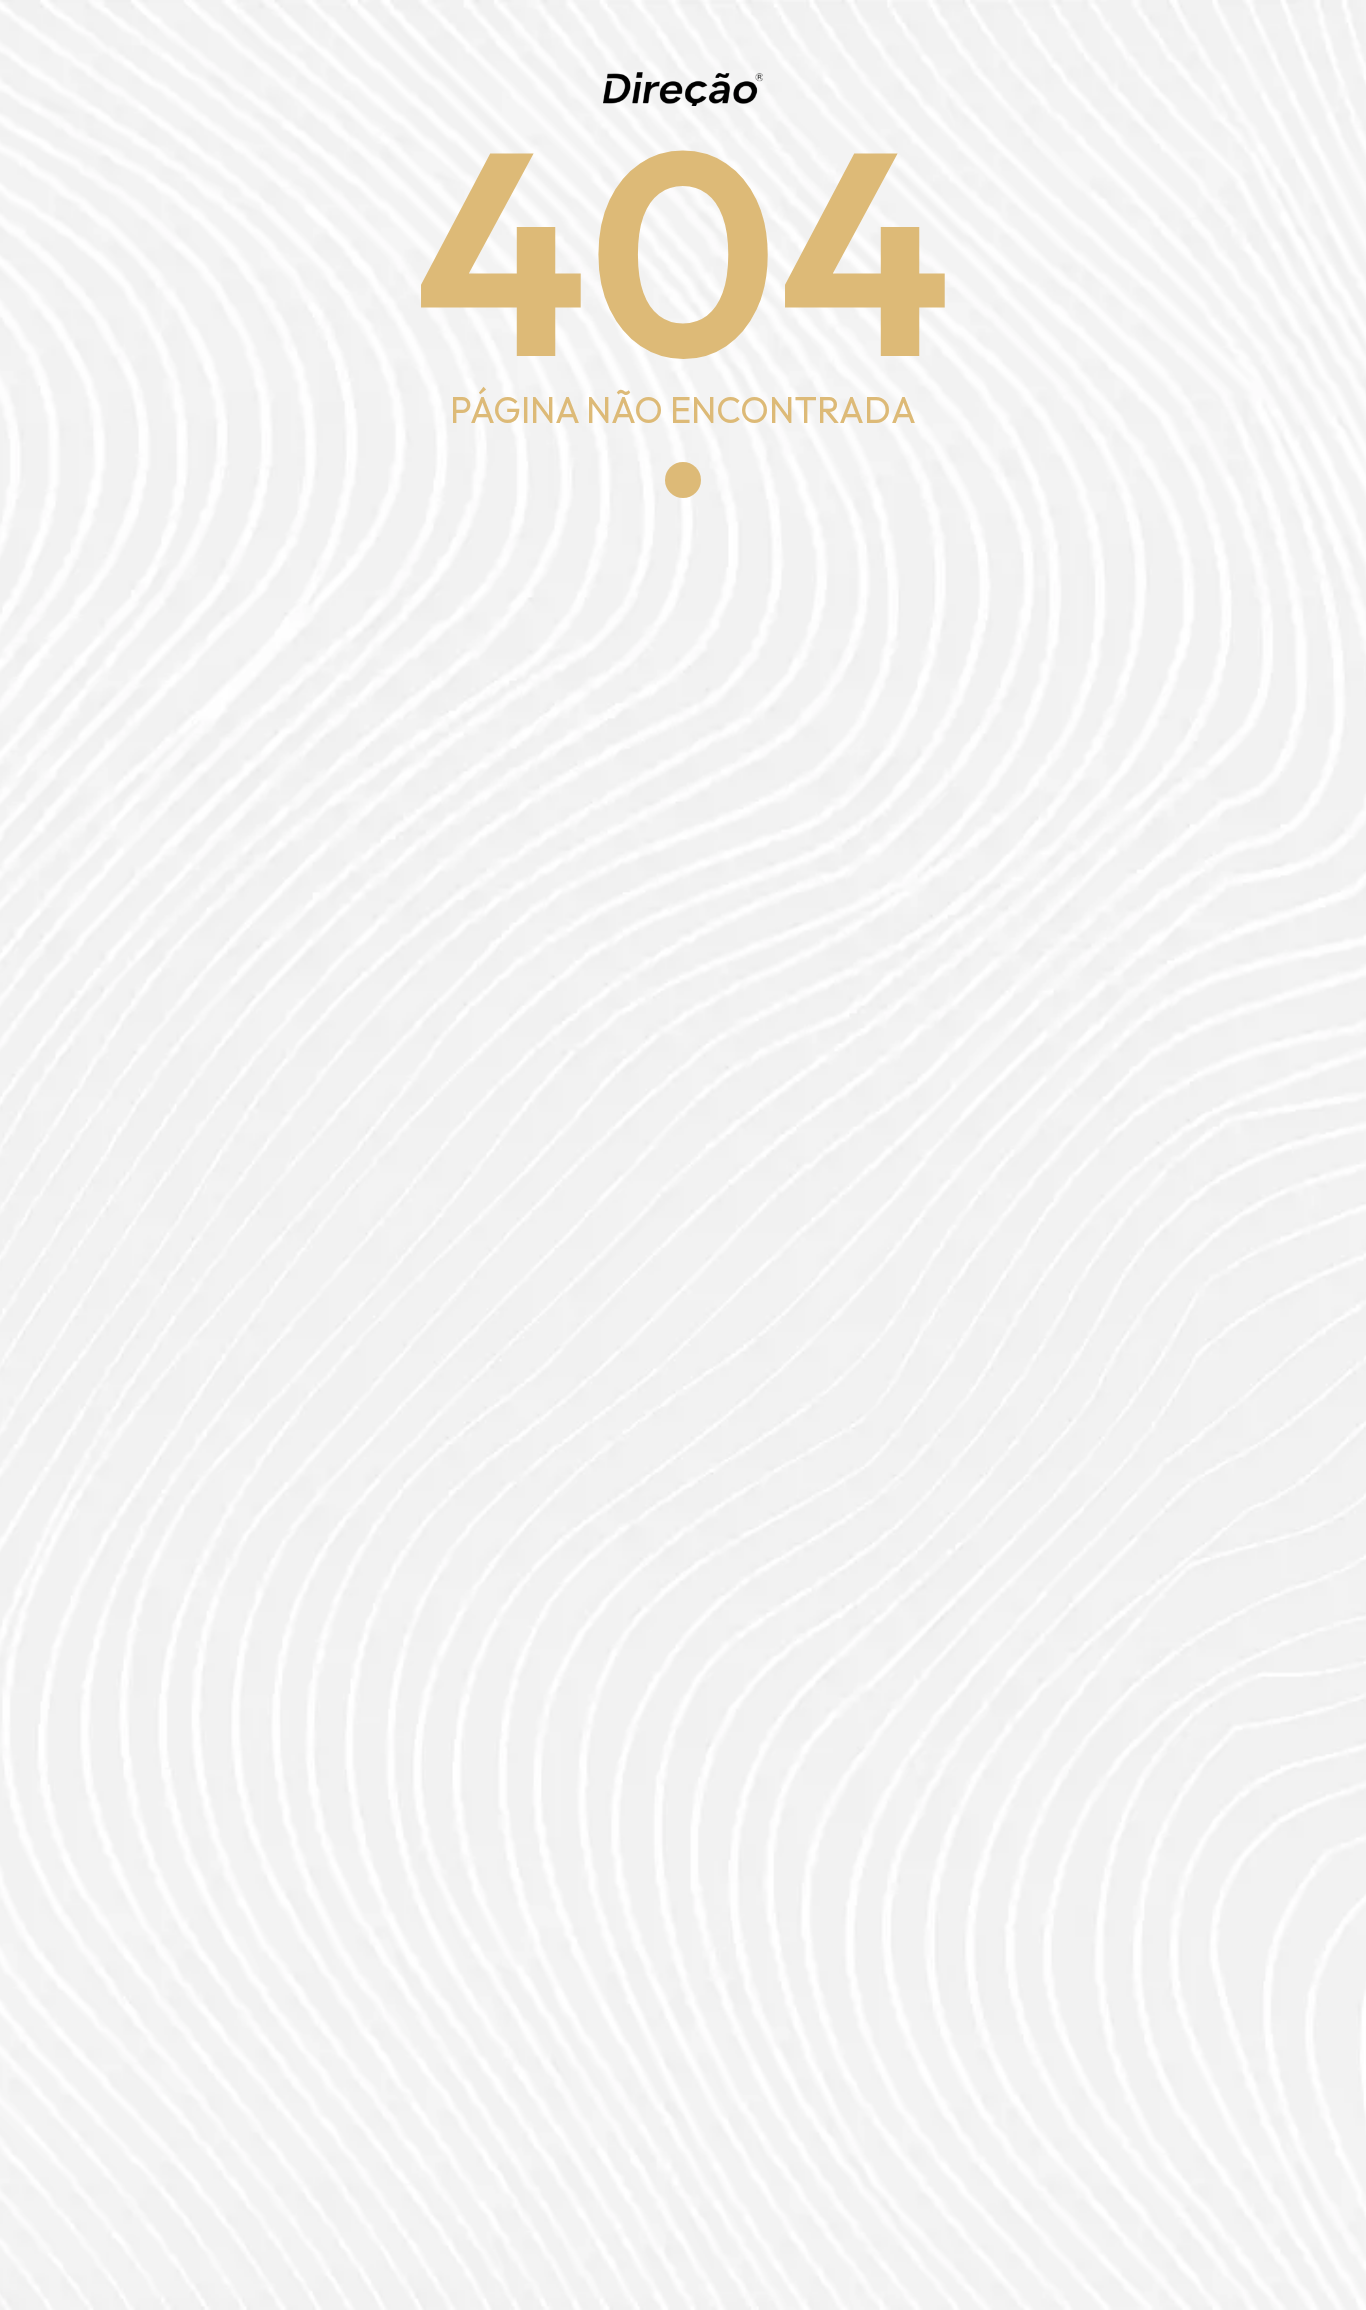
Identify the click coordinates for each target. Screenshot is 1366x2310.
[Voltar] (683, 480)
